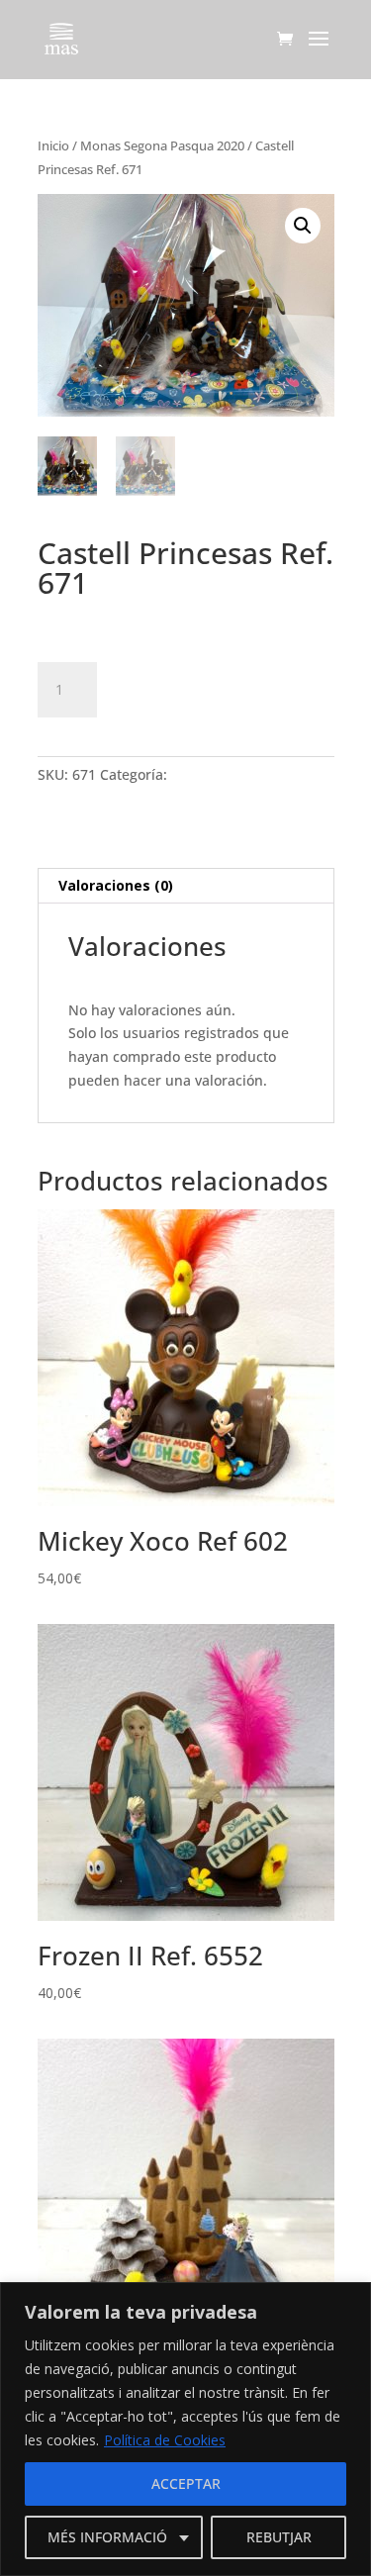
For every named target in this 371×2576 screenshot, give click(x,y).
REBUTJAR (279, 2537)
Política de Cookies (165, 2440)
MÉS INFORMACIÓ (107, 2537)
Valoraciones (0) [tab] (116, 885)
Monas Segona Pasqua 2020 (162, 145)
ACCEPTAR (186, 2483)
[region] (185, 2429)
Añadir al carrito (220, 688)
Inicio (53, 145)
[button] (303, 226)
